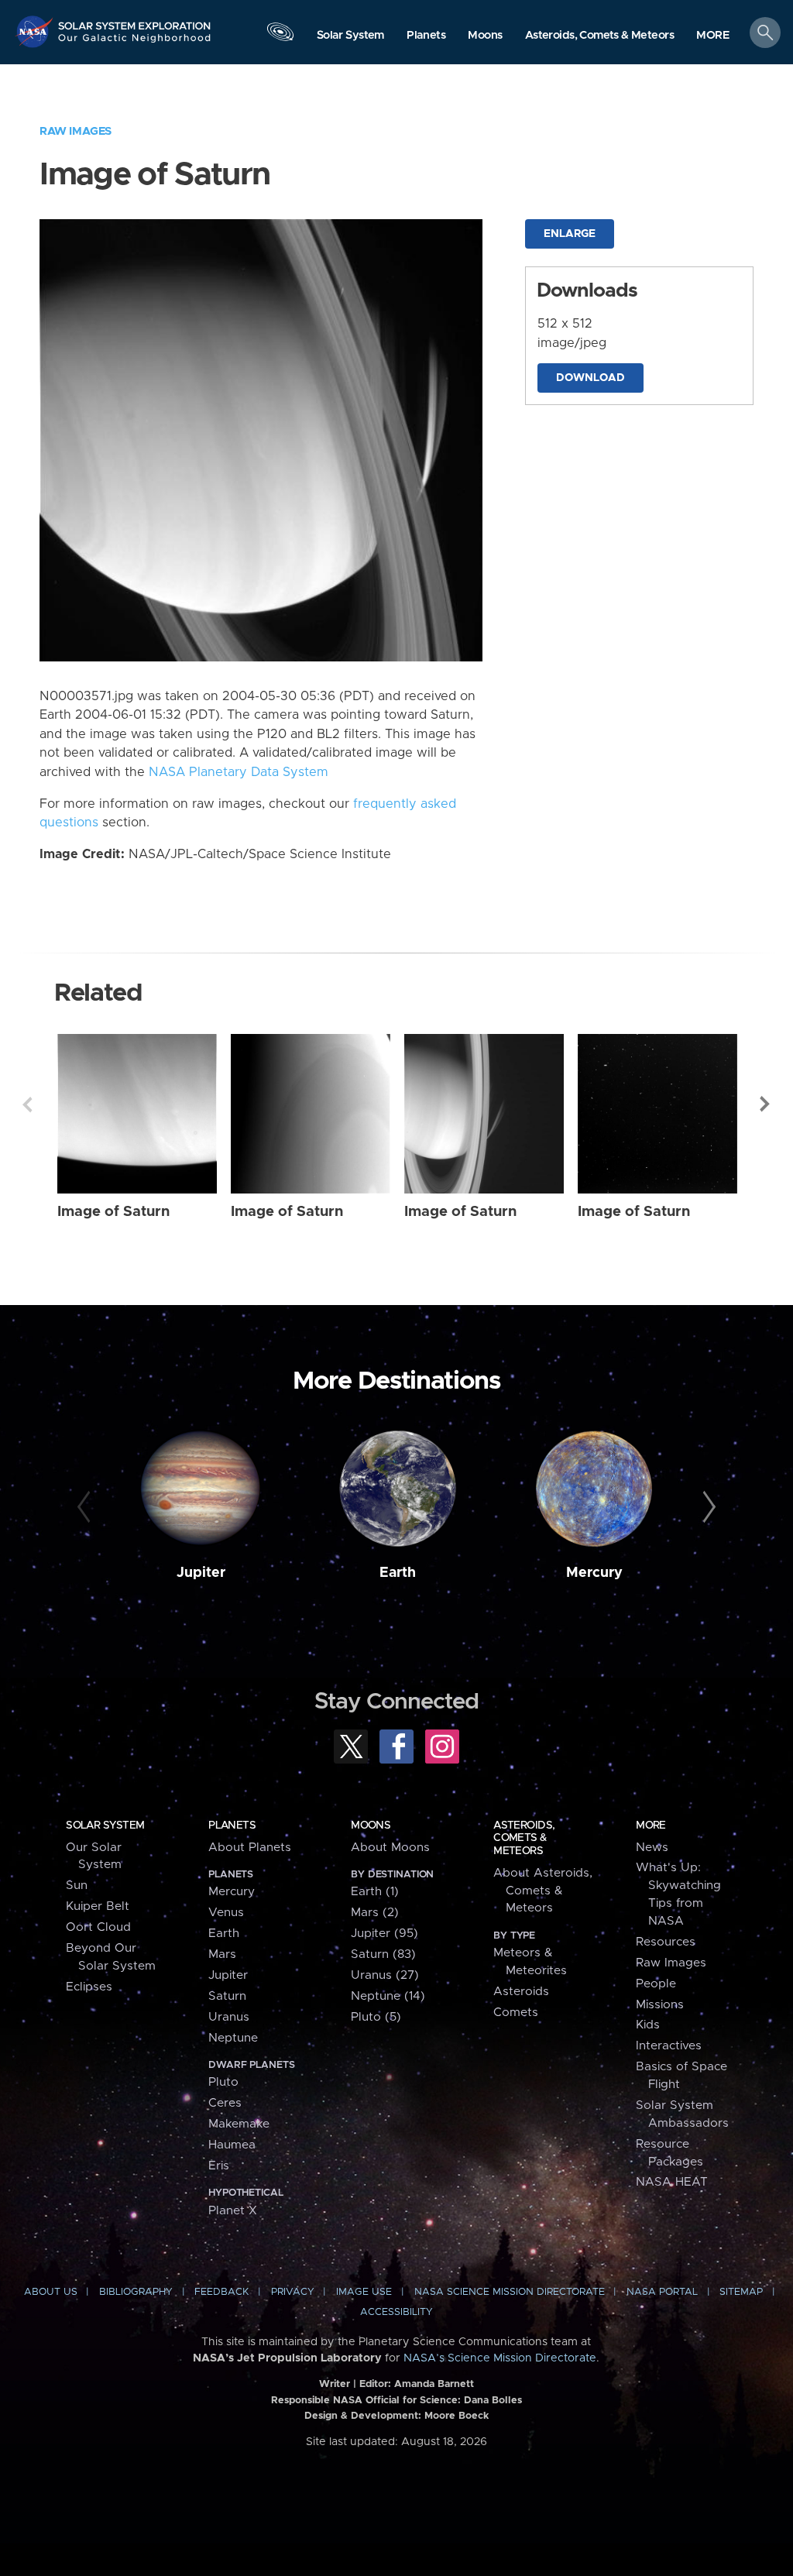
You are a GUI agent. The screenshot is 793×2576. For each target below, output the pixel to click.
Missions (660, 2005)
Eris (219, 2166)
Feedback (221, 2292)
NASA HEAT (672, 2182)
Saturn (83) (383, 1954)
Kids (648, 2025)
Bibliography (136, 2292)
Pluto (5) (376, 2017)
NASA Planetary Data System (239, 772)
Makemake (239, 2124)
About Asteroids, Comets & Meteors (543, 1891)
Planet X (233, 2211)
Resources (666, 1942)
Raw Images (76, 131)
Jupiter (201, 1573)
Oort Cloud (98, 1927)
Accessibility (396, 2312)
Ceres (225, 2103)
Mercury (594, 1573)
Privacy (293, 2292)
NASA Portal (662, 2292)
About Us (51, 2292)
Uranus (229, 2017)
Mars (222, 1954)
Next (766, 1104)
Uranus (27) (385, 1975)
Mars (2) (375, 1913)
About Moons (390, 1848)
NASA (36, 31)
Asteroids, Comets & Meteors (524, 1838)
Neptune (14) (388, 1996)
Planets (232, 1826)
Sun (77, 1886)
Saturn (227, 1996)
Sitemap (741, 2292)
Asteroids (521, 1992)
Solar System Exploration (135, 21)
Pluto (223, 2082)
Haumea (232, 2145)
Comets (516, 2013)
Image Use (364, 2292)
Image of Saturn (113, 1212)
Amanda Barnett (434, 2384)
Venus (226, 1913)
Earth (398, 1573)
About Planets (250, 1848)
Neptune (233, 2038)
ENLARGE (570, 234)
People (656, 1984)
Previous (27, 1104)
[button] (713, 36)
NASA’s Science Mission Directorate (500, 2358)
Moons (371, 1826)
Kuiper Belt (98, 1906)
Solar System (105, 1826)
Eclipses (89, 1987)
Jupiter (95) (384, 1934)
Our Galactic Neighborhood (135, 43)
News (652, 1848)
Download (590, 378)
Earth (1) (375, 1892)
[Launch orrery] (280, 36)
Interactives (669, 2046)
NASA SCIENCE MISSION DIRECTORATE (510, 2292)
